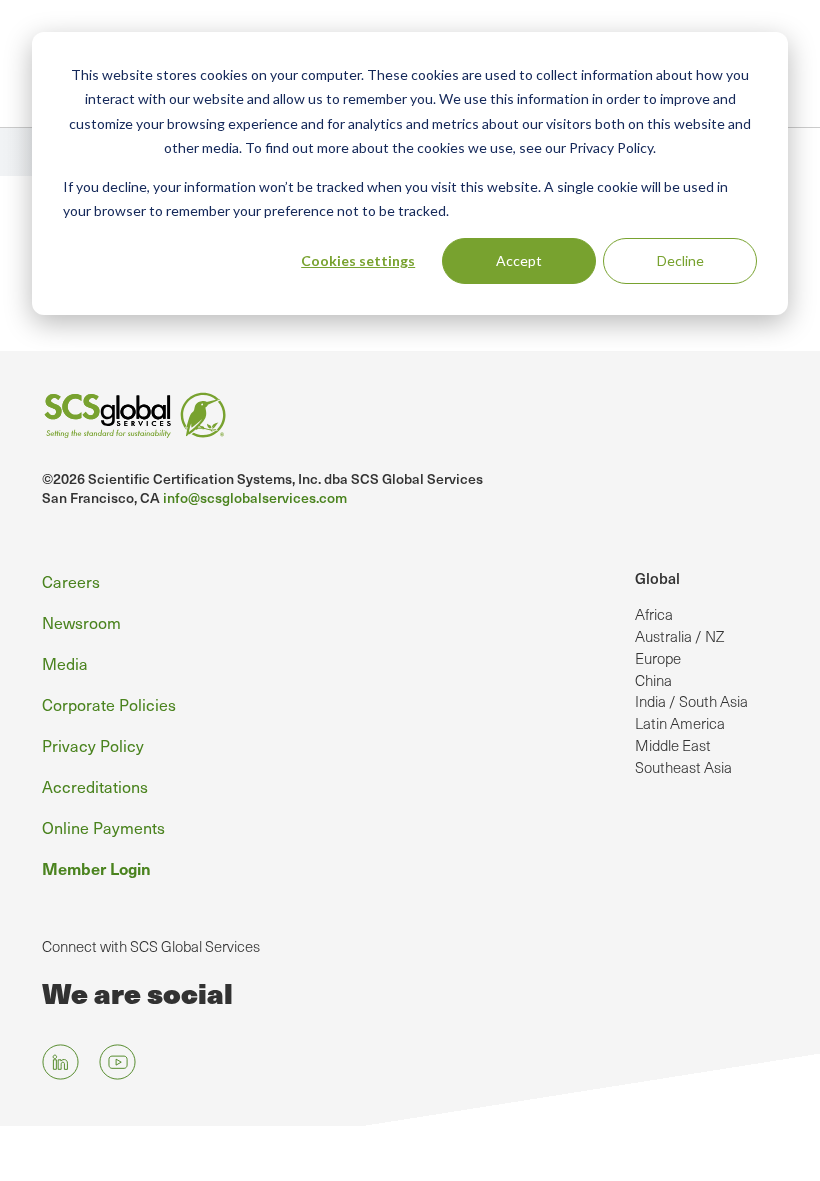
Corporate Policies (109, 704)
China (653, 680)
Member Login (96, 868)
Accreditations (95, 786)
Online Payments (103, 827)
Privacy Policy (93, 745)
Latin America (680, 723)
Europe (658, 658)
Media (65, 663)
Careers (71, 581)
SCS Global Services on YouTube (117, 1062)
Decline (680, 260)
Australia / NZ (679, 636)
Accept (519, 260)
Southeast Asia (683, 767)
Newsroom (81, 622)
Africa (654, 614)
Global (657, 578)
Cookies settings (358, 260)
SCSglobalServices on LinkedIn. (60, 1062)
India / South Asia (691, 701)
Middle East (673, 745)
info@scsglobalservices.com (255, 497)
